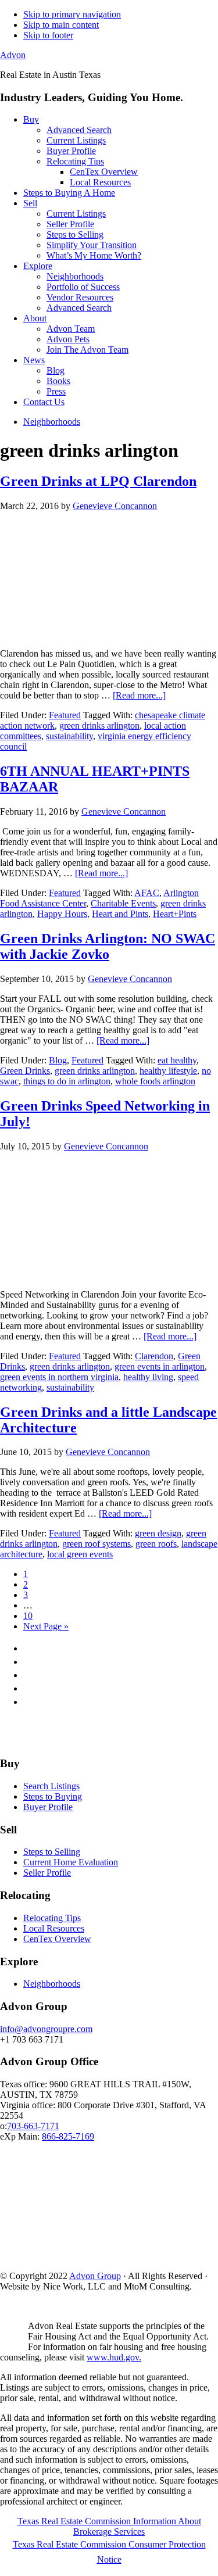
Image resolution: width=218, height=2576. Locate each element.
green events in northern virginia (59, 1377)
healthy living (148, 1377)
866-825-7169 (68, 2136)
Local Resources (54, 1928)
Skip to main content (61, 25)
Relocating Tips (52, 1918)
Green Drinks (25, 1071)
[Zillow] (108, 1741)
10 (28, 1616)
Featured (65, 715)
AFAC (147, 893)
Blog (58, 1060)
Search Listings (51, 1786)
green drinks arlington (99, 725)
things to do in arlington (67, 1081)
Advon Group (95, 2276)
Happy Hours (62, 914)
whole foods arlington (155, 1081)
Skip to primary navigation (72, 14)
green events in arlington (160, 1366)
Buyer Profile (48, 1807)
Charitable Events (123, 903)
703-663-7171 (33, 2126)
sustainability (69, 736)
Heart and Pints (120, 914)
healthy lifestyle (168, 1071)
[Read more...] (139, 695)
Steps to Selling (52, 1852)
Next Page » (46, 1626)
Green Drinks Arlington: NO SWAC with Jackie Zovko (108, 946)
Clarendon (154, 1356)
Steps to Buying (53, 1796)
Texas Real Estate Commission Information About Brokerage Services (109, 2526)
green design (158, 1533)
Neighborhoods (52, 1984)
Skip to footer (48, 35)
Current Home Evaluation (71, 1862)
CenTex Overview (57, 1939)
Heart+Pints (175, 914)
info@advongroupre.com (46, 2029)
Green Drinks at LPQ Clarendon (98, 481)
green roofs (156, 1544)
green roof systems (97, 1544)
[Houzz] (134, 1741)
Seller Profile (47, 1873)
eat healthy (177, 1060)
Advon (13, 55)
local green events (80, 1554)
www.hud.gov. (114, 2357)
